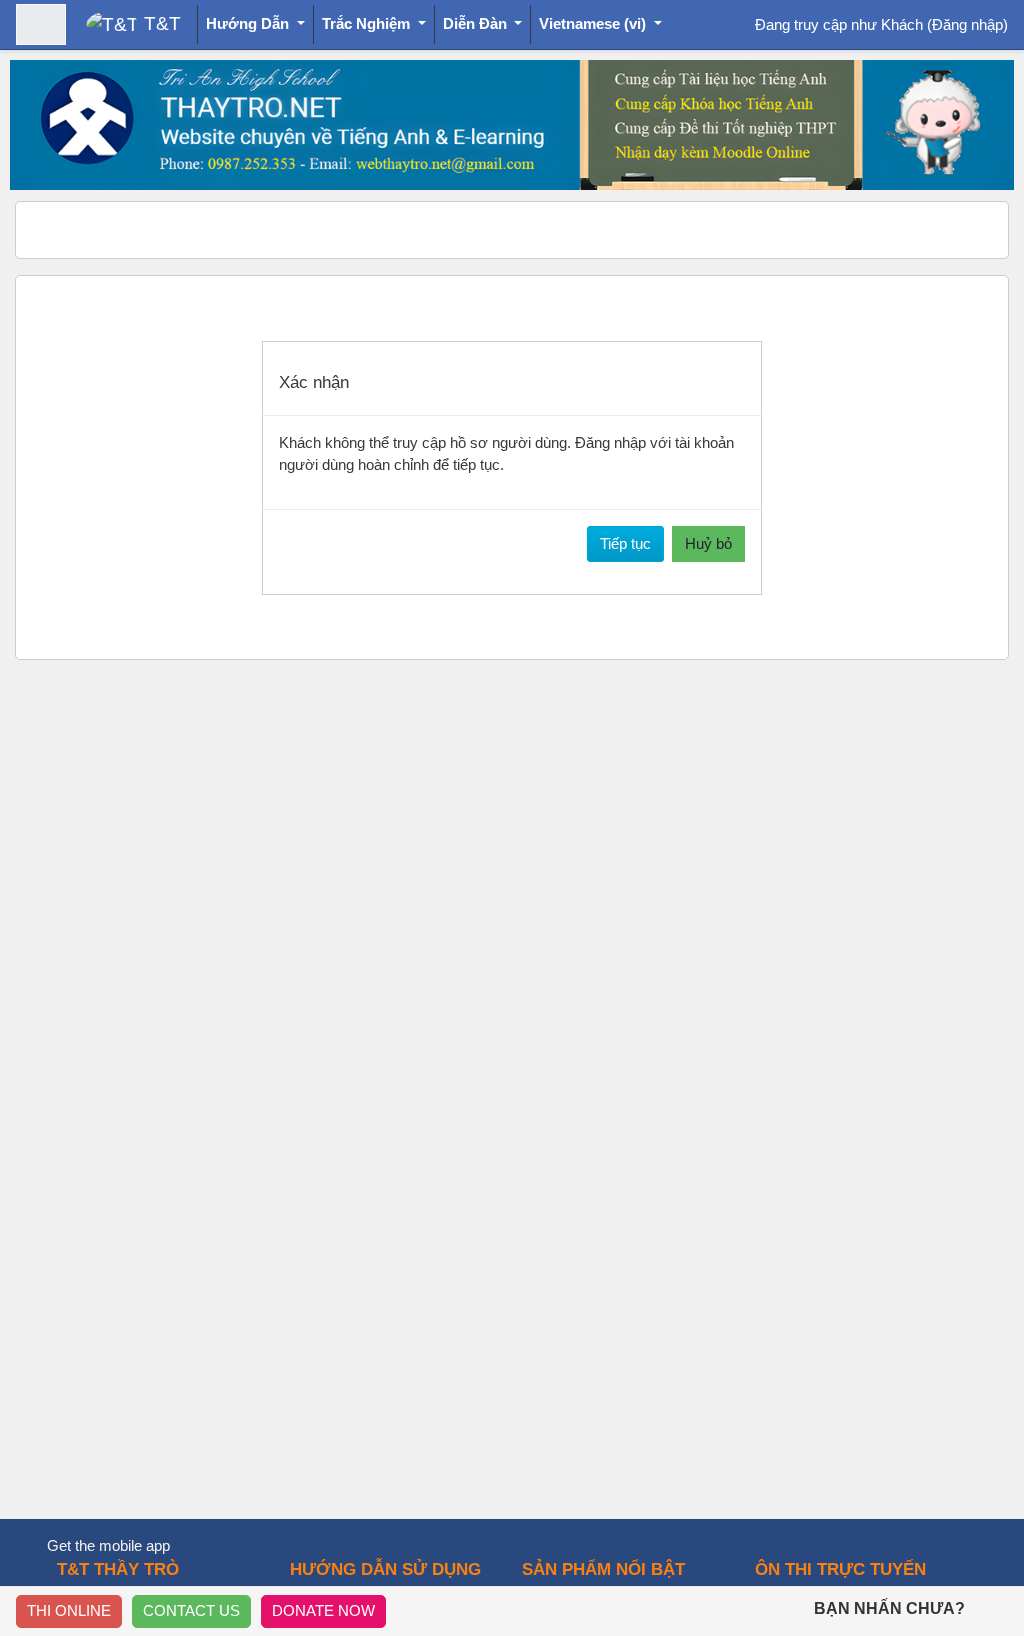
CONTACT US (191, 1610)
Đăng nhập (967, 24)
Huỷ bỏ (708, 543)
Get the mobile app (108, 1545)
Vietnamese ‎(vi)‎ (594, 23)
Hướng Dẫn (249, 23)
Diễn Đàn (477, 23)
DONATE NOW (323, 1610)
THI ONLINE (69, 1610)
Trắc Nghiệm (368, 23)
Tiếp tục (625, 543)
